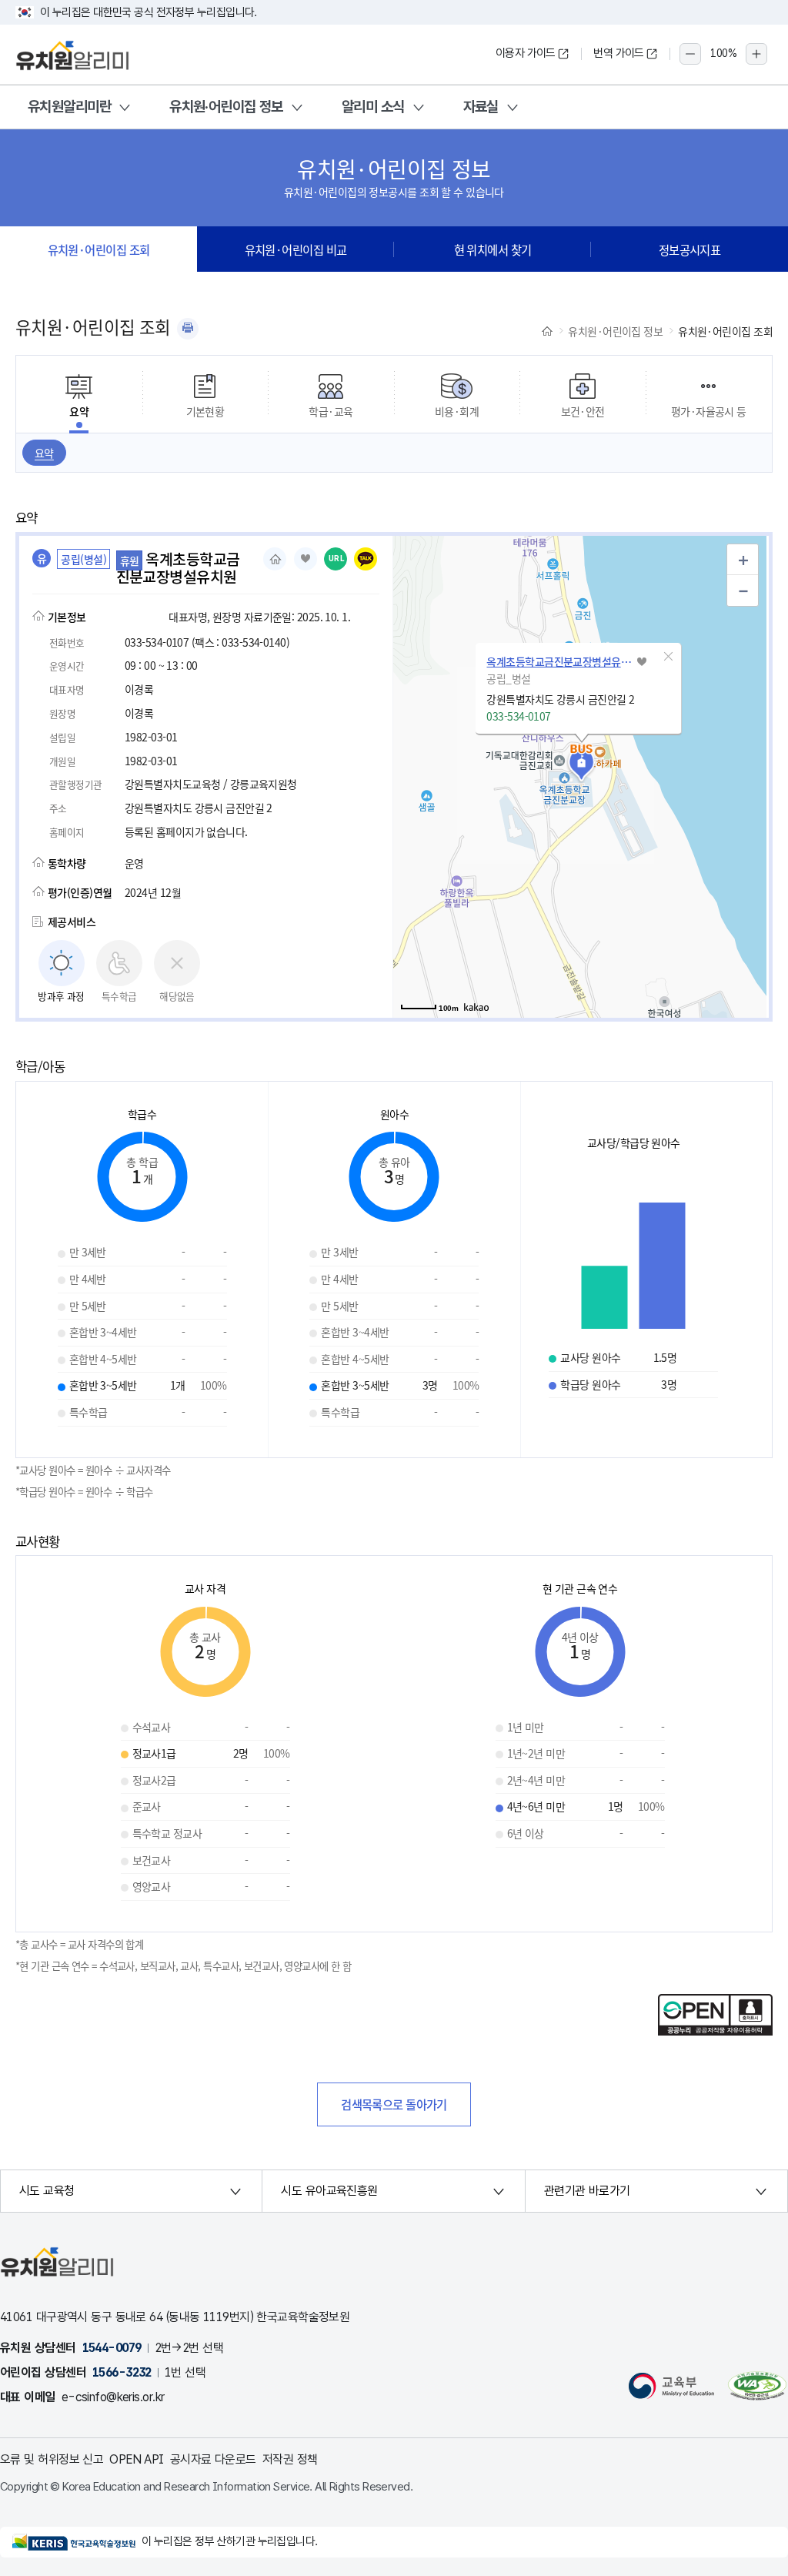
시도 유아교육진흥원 (329, 2191)
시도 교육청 (47, 2191)
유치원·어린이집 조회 (99, 249)
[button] (668, 657)
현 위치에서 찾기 (493, 249)
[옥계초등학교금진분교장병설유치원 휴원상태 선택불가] (306, 559)
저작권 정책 (290, 2459)
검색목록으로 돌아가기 (394, 2104)
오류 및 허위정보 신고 (52, 2459)
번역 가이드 (619, 53)
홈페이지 (275, 559)
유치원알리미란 (69, 107)
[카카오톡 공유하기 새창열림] (366, 559)
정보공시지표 (690, 249)
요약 (44, 453)
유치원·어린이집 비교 (296, 249)
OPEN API (137, 2459)
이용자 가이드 (526, 53)
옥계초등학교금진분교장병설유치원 (559, 661)
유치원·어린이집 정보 (226, 107)
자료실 (481, 107)
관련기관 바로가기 (587, 2191)
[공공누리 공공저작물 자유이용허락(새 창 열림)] (715, 2031)
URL (337, 559)
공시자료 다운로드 (213, 2459)
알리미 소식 (373, 107)
